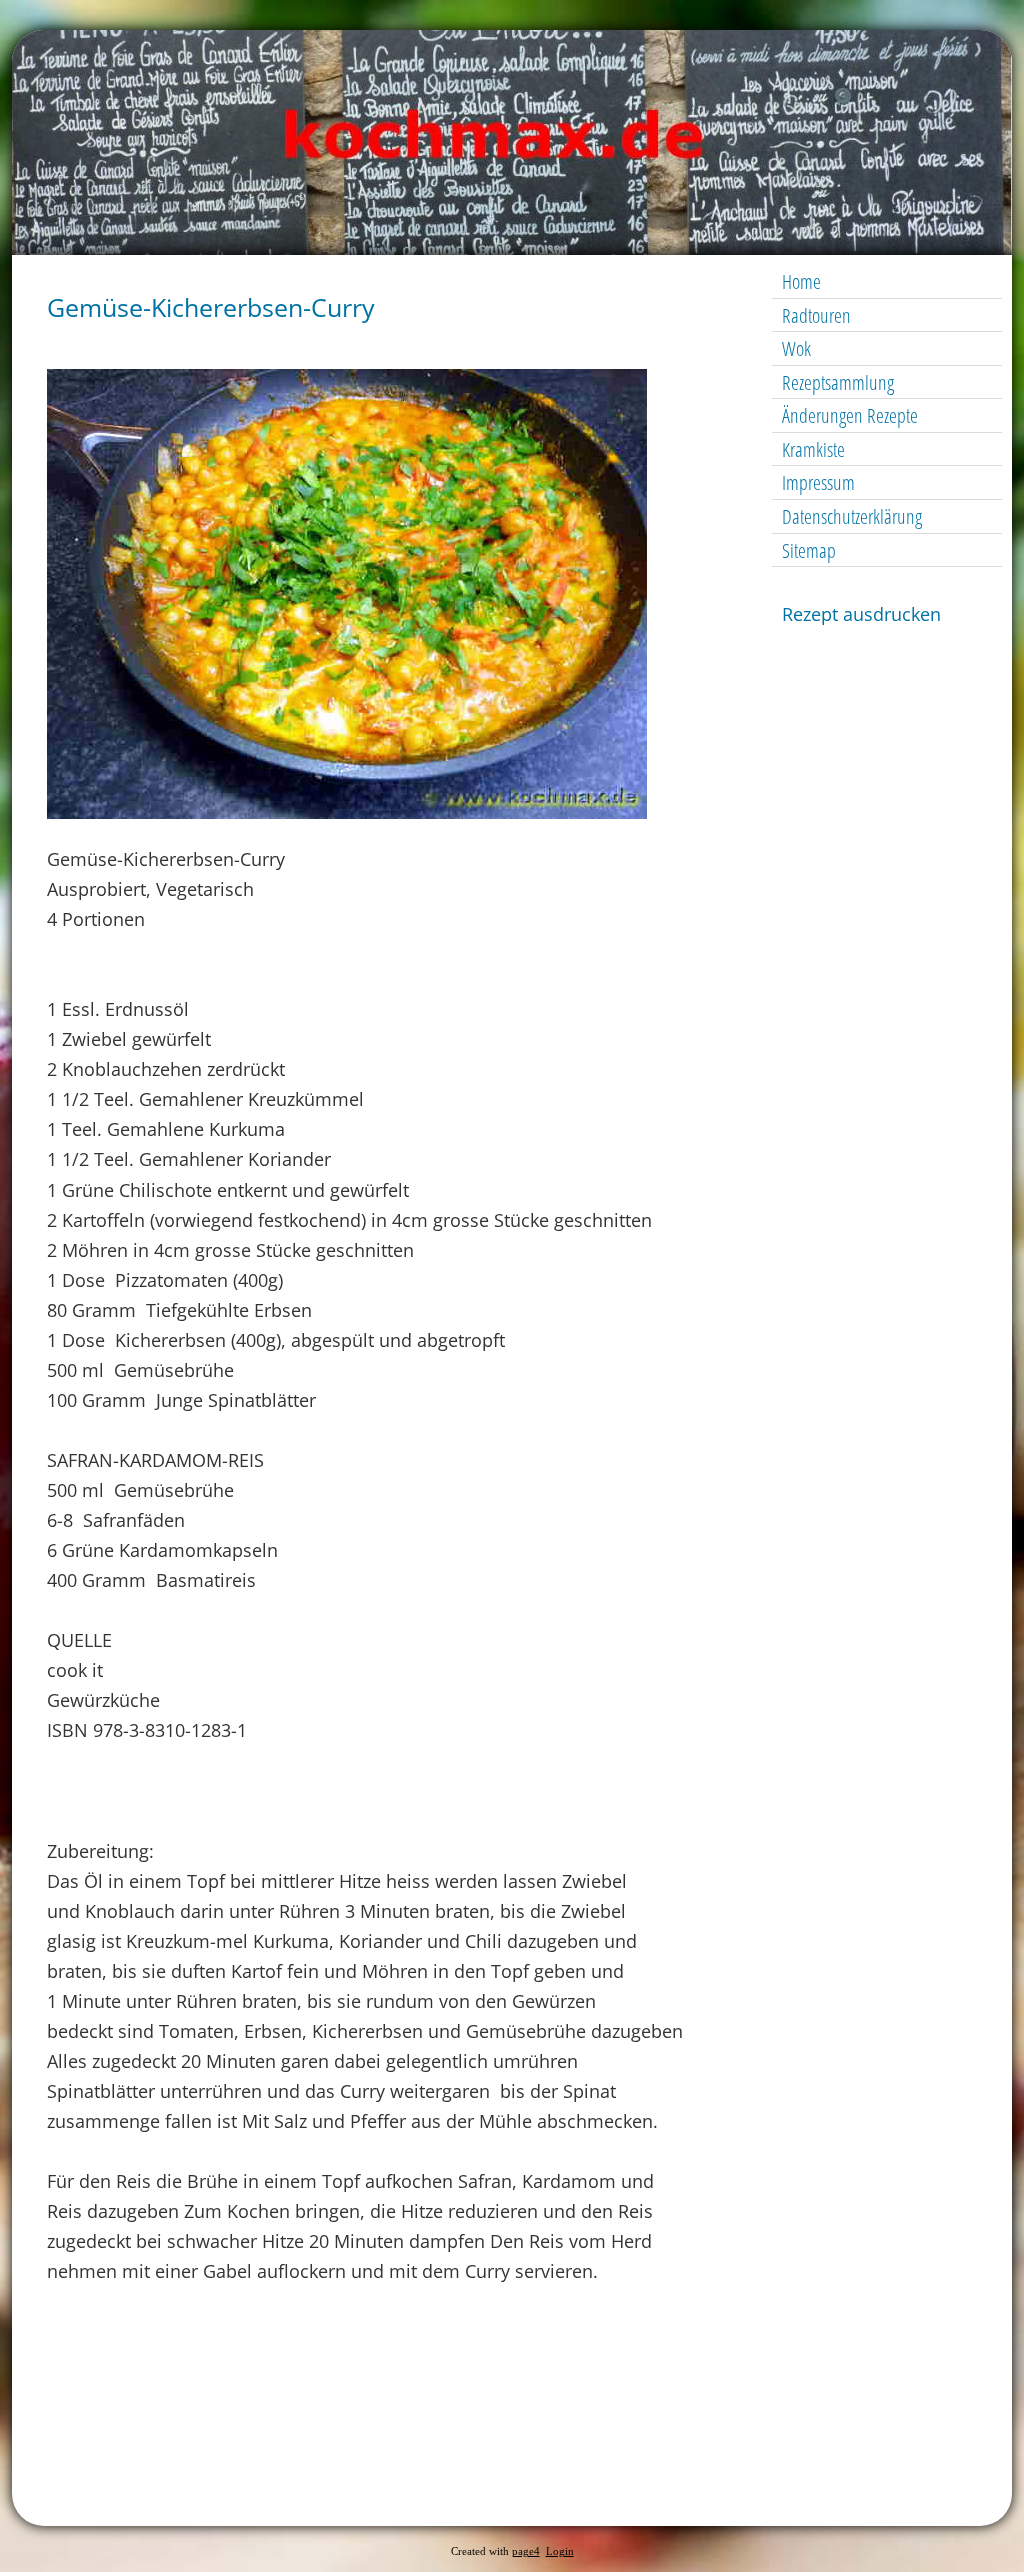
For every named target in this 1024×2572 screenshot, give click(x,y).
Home (801, 281)
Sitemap (809, 550)
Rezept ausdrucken (861, 614)
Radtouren (816, 315)
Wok (796, 348)
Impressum (818, 482)
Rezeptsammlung (838, 382)
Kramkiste (813, 449)
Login (560, 2551)
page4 (526, 2551)
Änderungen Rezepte (850, 415)
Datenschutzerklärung (852, 516)
